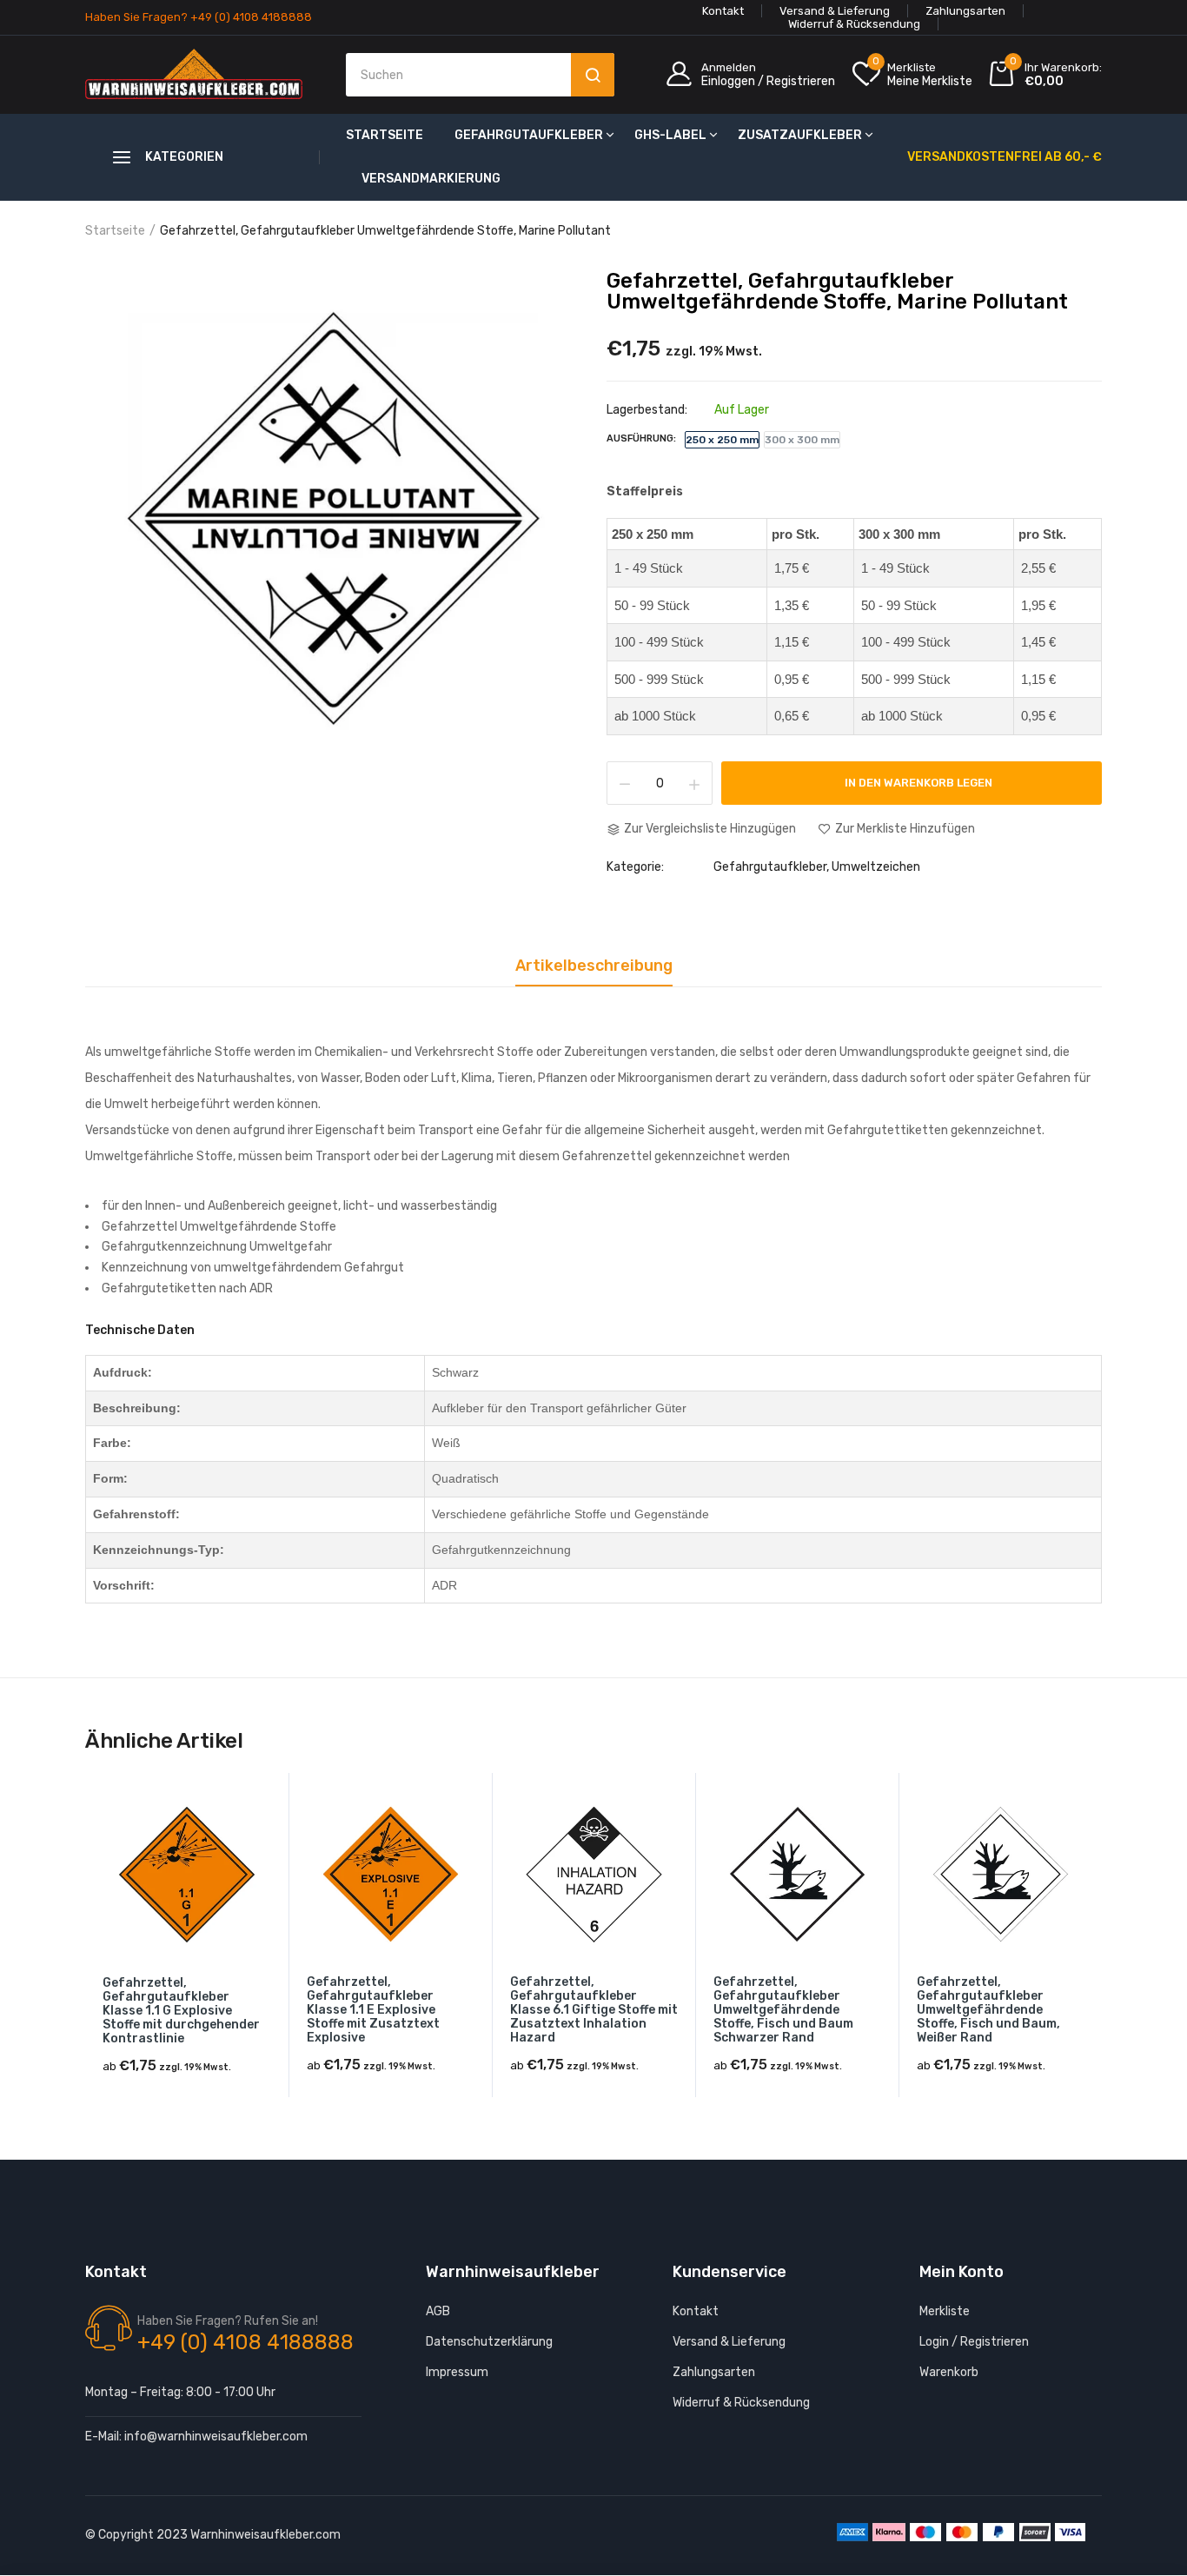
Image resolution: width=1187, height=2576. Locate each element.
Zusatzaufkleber (800, 135)
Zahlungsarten (965, 11)
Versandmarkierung (431, 179)
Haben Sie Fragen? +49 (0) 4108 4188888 (199, 17)
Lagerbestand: (647, 410)
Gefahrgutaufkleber (529, 135)
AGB (438, 2311)
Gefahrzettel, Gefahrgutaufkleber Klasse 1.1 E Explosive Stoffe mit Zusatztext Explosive (373, 2010)
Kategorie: (635, 867)
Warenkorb (949, 2372)
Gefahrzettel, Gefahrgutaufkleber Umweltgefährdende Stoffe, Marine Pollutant (837, 291)
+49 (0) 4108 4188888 (245, 2342)
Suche (593, 75)
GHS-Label (670, 135)
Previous (85, 1951)
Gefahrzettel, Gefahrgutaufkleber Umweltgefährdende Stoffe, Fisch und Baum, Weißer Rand (988, 2010)
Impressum (457, 2372)
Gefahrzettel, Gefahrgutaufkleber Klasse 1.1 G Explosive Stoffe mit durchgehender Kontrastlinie (181, 2011)
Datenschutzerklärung (489, 2342)
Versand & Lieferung (835, 11)
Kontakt (723, 11)
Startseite (385, 135)
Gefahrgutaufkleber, (771, 867)
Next (1102, 1951)
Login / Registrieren (974, 2342)
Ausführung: (641, 438)
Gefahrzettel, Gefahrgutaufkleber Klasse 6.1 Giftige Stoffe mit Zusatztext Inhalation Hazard (594, 2010)
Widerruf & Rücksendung (854, 24)
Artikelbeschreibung (594, 966)
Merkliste (945, 2311)
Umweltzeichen (876, 867)
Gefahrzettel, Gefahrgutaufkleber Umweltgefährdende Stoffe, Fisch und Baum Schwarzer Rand (783, 2010)
